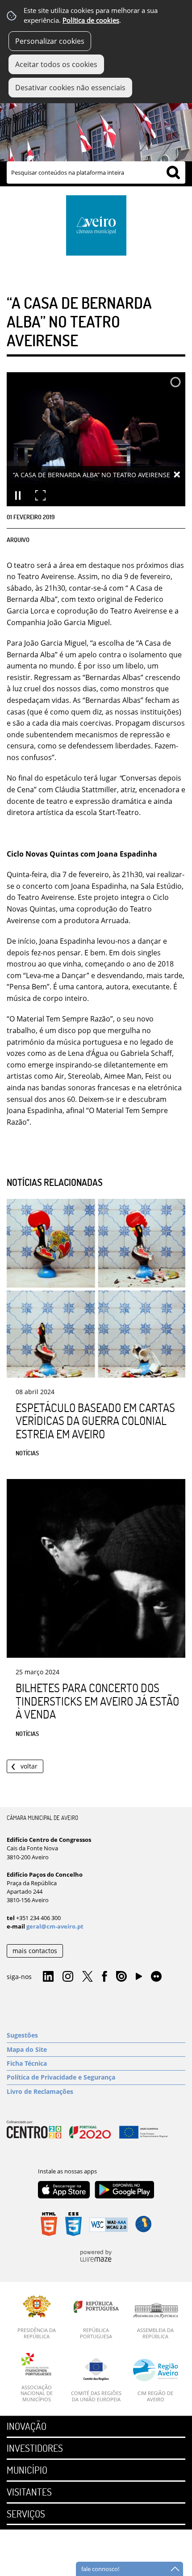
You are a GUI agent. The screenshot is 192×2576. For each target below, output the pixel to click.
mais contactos (35, 1951)
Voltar (29, 1766)
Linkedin (48, 1977)
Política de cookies (91, 20)
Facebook (104, 1977)
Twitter (88, 1977)
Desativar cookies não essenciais (70, 88)
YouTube (139, 1979)
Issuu (121, 1977)
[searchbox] (96, 172)
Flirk (156, 1977)
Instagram (68, 1977)
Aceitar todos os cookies (56, 64)
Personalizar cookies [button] (50, 41)
